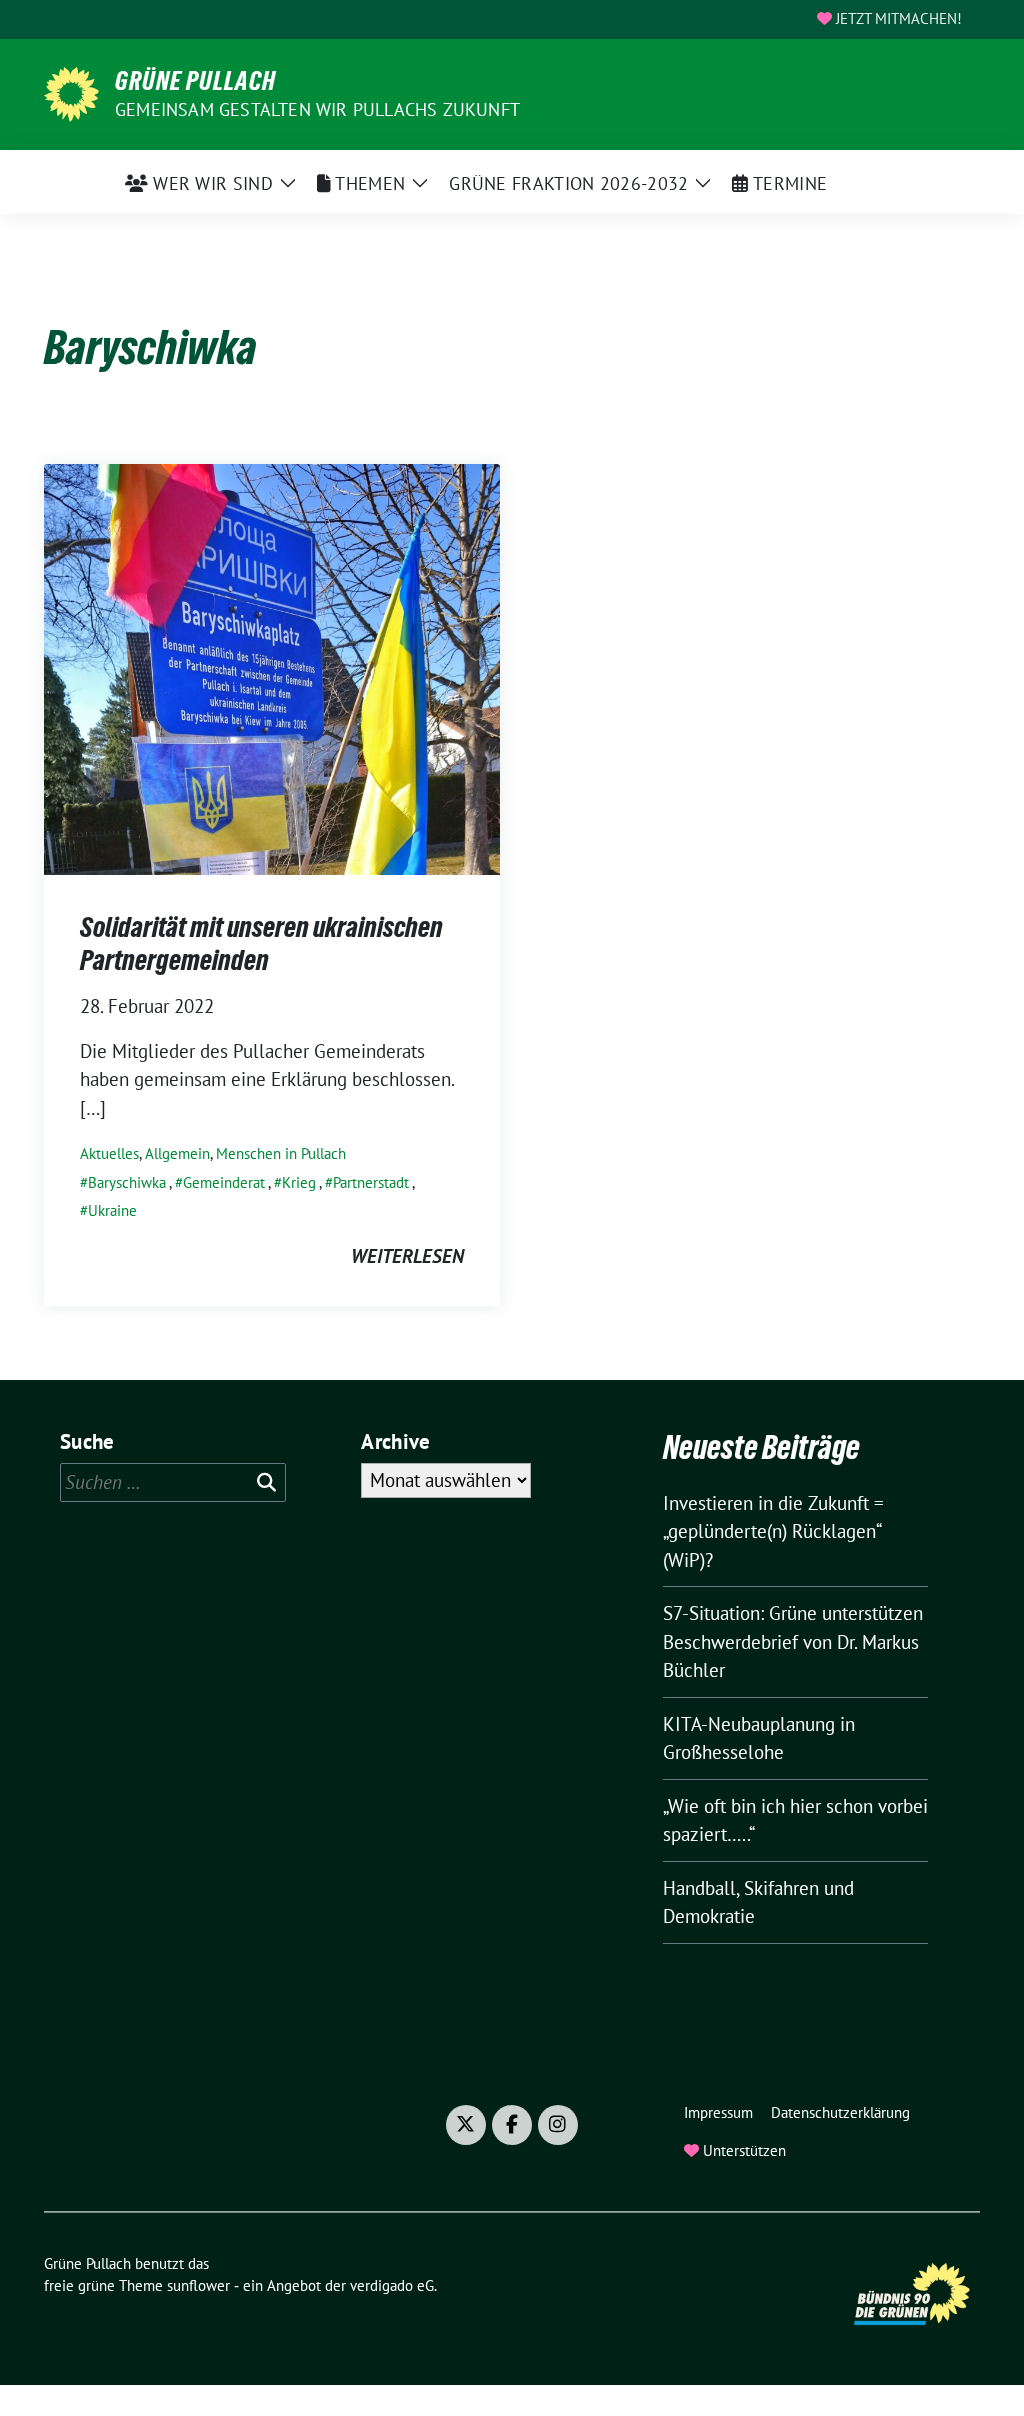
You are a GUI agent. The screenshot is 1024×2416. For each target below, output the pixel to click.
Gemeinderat (224, 1182)
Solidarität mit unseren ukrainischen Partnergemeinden (261, 943)
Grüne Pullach (195, 81)
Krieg (299, 1182)
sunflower (198, 2285)
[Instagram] (558, 2125)
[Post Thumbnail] (272, 667)
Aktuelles (109, 1153)
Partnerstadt (371, 1182)
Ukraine (112, 1210)
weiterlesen (407, 1256)
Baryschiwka (127, 1182)
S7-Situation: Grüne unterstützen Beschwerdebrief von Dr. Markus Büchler (793, 1641)
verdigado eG (392, 2285)
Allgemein (177, 1153)
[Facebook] (512, 2125)
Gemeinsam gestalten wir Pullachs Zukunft (317, 109)
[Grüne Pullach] (71, 92)
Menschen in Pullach (281, 1153)
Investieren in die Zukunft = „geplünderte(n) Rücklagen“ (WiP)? (773, 1531)
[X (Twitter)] (466, 2125)
